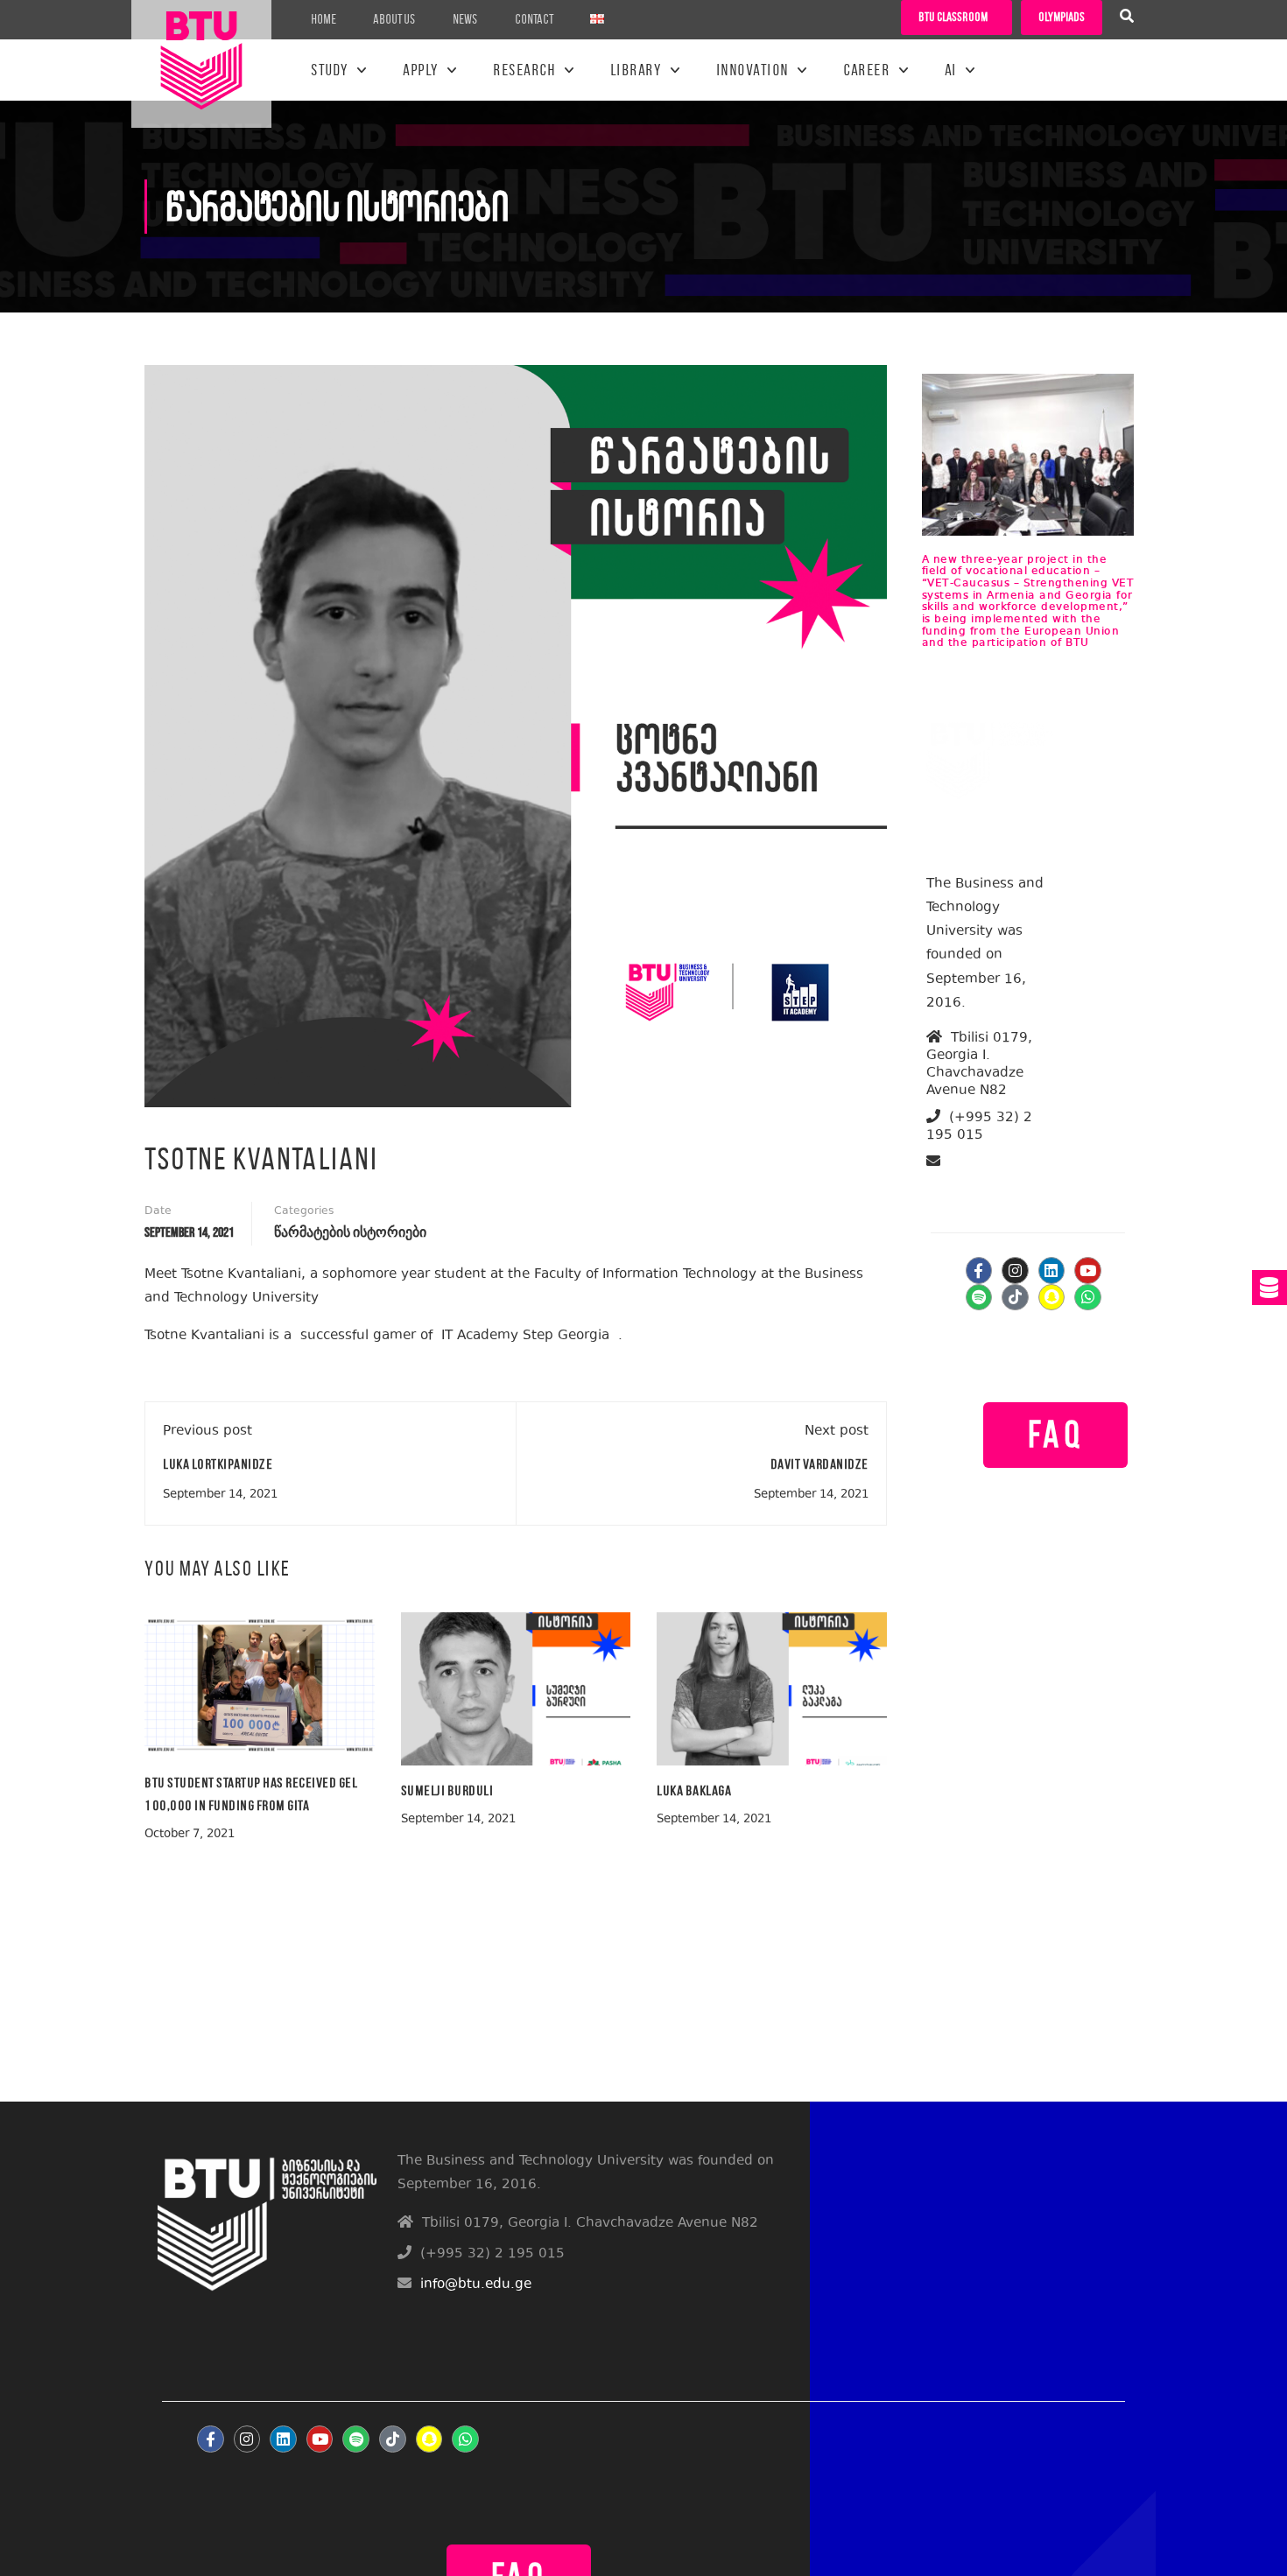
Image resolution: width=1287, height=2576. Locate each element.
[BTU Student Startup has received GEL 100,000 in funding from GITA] (260, 1684)
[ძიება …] (1127, 18)
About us (394, 19)
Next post (837, 1432)
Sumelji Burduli (447, 1790)
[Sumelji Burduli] (516, 1687)
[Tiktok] (1015, 1298)
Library (636, 70)
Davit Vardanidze (819, 1464)
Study (330, 70)
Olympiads (1062, 17)
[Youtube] (1088, 1270)
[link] (525, 1336)
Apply (421, 70)
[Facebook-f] (979, 1270)
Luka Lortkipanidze (218, 1464)
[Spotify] (979, 1298)
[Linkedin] (1052, 1270)
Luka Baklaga (694, 1790)
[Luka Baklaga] (772, 1687)
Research (524, 70)
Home (324, 19)
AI (951, 70)
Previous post (207, 1432)
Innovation (753, 70)
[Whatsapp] (1088, 1298)
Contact (534, 19)
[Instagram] (1015, 1270)
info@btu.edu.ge (994, 1182)
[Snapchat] (1052, 1298)
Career (866, 70)
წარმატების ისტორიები (350, 1233)
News (465, 19)
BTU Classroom (953, 17)
